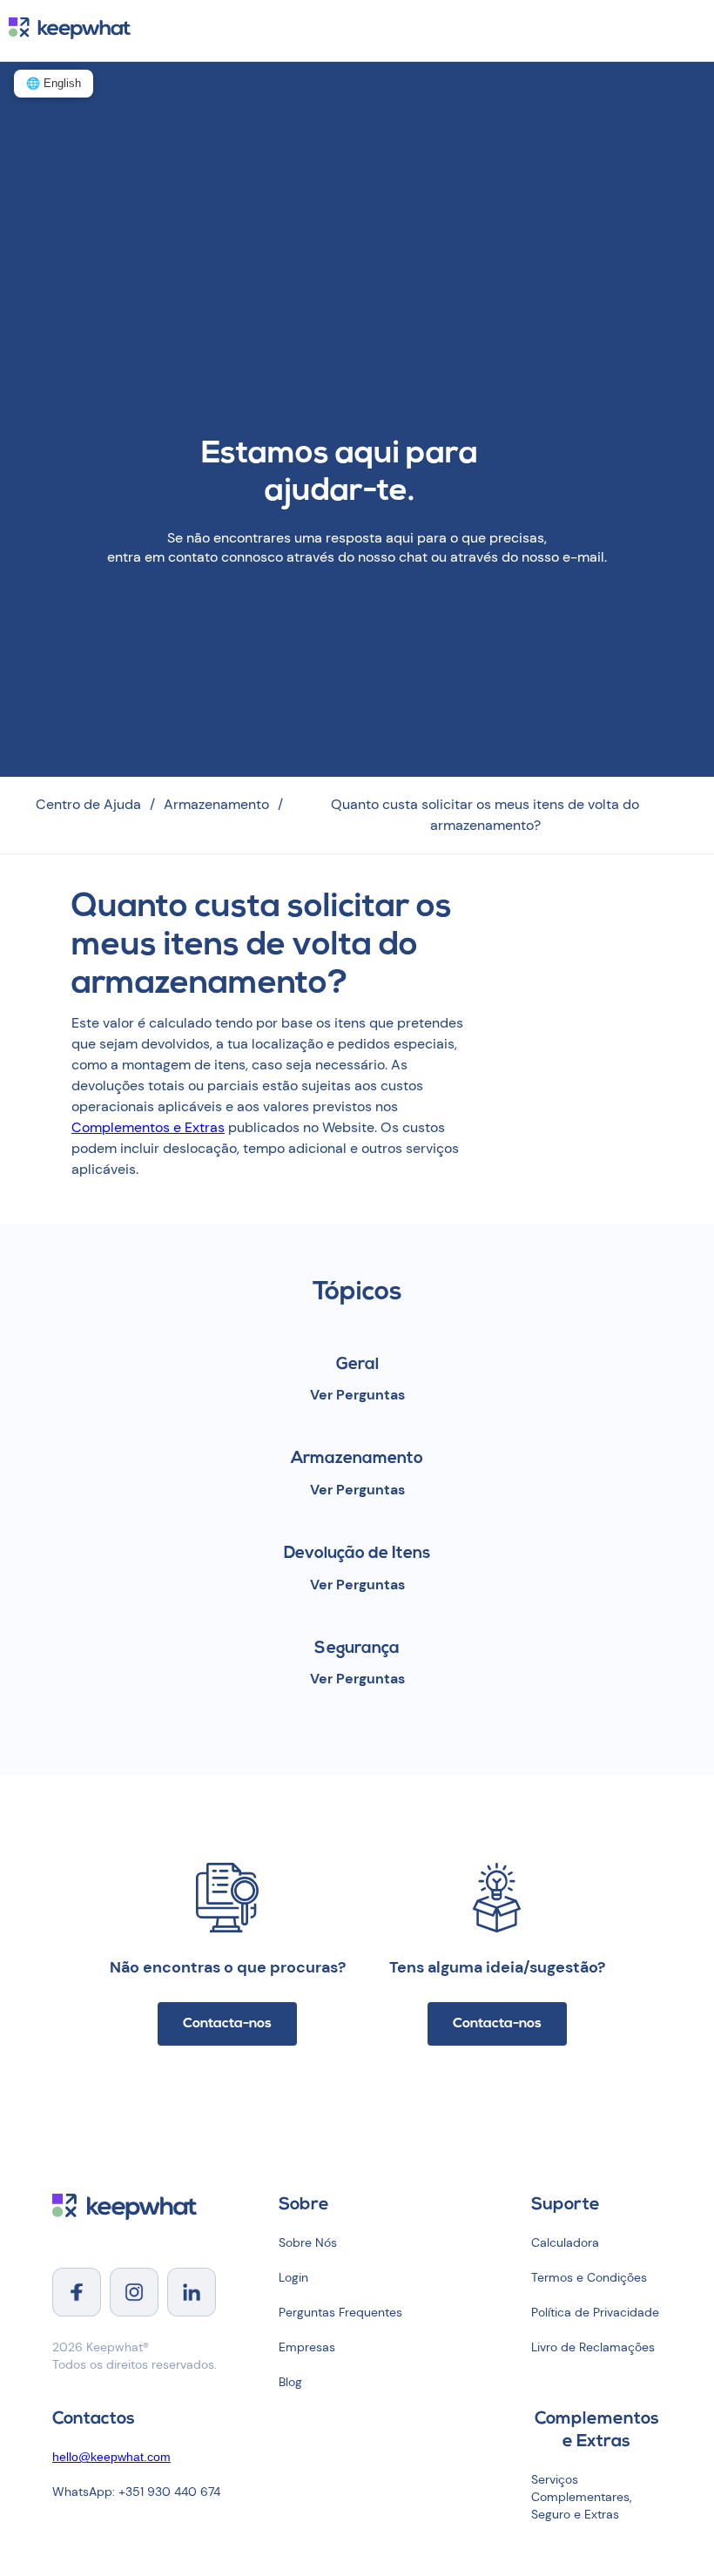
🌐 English (54, 83)
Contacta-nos (227, 2024)
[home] (65, 30)
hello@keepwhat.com (111, 2457)
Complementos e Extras (148, 1127)
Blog (290, 2382)
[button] (698, 20)
